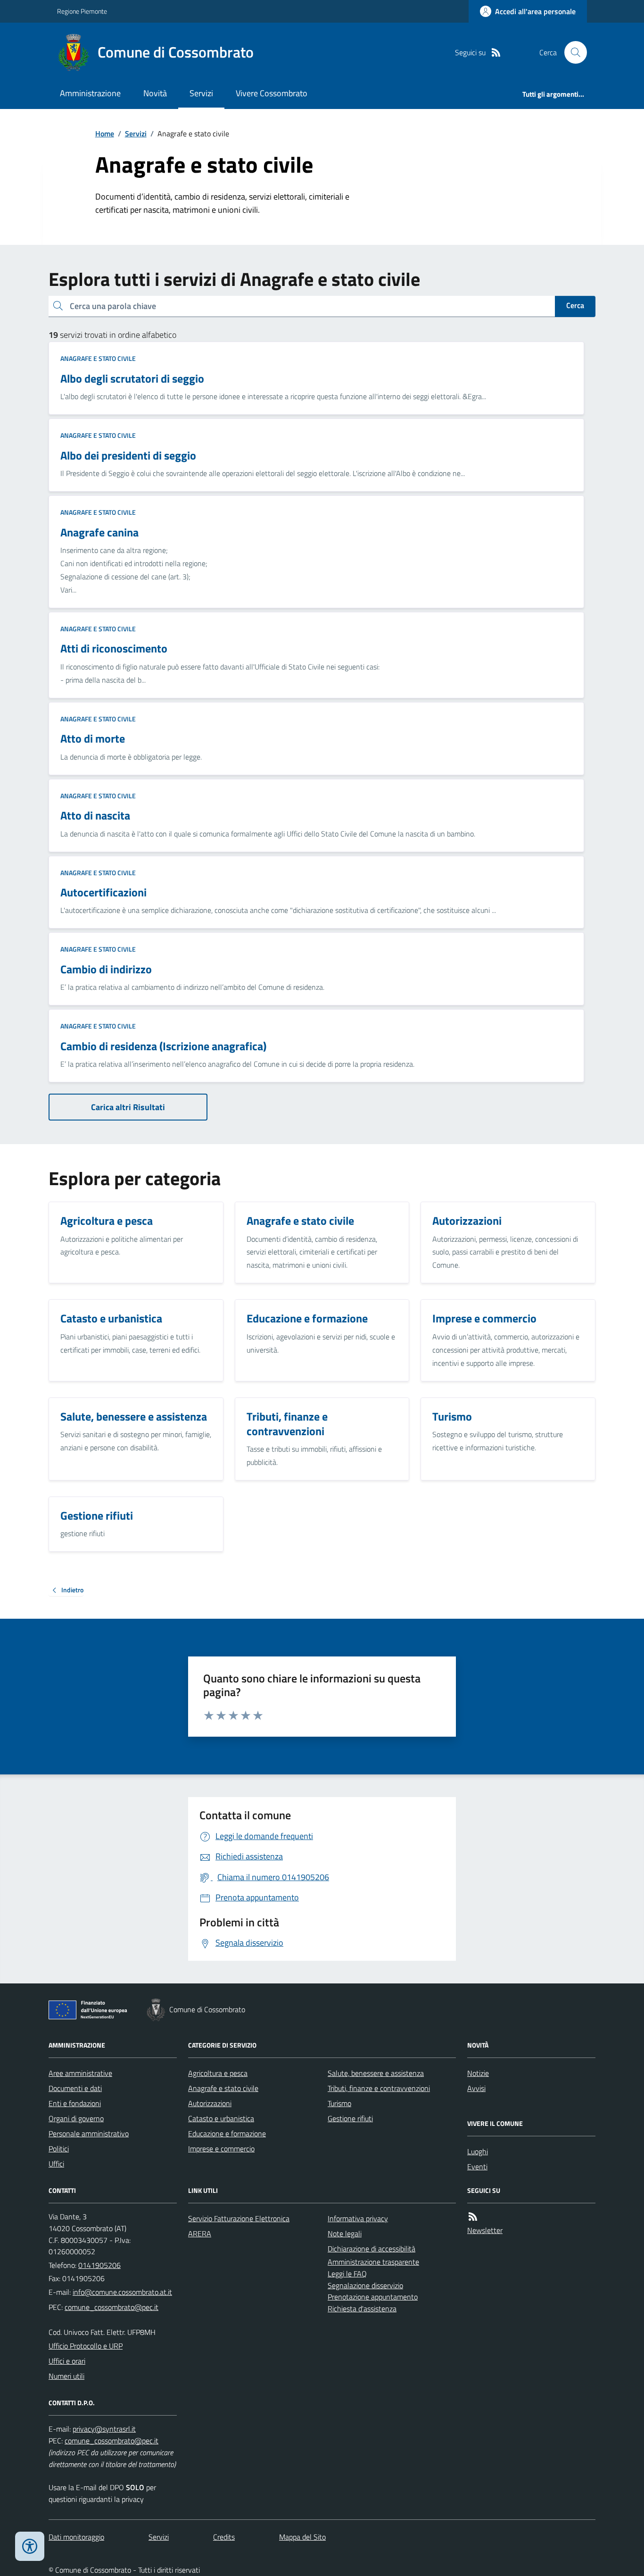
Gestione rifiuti (350, 2118)
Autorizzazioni (210, 2103)
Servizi (201, 93)
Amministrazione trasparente (373, 2262)
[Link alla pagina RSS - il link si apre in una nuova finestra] (496, 53)
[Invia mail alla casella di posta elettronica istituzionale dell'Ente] (122, 2292)
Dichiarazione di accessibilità (372, 2249)
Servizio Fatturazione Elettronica (239, 2218)
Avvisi (476, 2088)
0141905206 (99, 2265)
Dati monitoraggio (76, 2537)
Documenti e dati (75, 2088)
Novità (155, 93)
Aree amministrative (80, 2073)
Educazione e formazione (227, 2133)
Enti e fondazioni (75, 2103)
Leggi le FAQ (347, 2274)
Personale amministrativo (89, 2133)
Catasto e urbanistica (221, 2118)
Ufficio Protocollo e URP (86, 2346)
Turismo (339, 2103)
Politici (59, 2149)
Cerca (575, 305)
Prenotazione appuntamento (373, 2297)
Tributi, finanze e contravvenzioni (379, 2088)
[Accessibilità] (30, 2546)
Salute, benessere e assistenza (376, 2073)
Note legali (345, 2233)
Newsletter (485, 2230)
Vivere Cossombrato (272, 93)
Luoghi (478, 2151)
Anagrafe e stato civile (98, 358)
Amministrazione (90, 93)
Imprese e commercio (221, 2149)
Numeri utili (66, 2376)
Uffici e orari (67, 2361)
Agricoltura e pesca (218, 2073)
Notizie (478, 2073)
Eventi (477, 2166)
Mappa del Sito (302, 2537)
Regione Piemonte (82, 11)
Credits (224, 2537)
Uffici (56, 2164)
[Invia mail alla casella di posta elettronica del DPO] (104, 2429)
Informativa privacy (358, 2218)
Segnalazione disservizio (365, 2285)
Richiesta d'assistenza (362, 2308)
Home (105, 134)
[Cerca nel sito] (572, 52)
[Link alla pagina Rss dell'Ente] (473, 2217)
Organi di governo (76, 2118)
